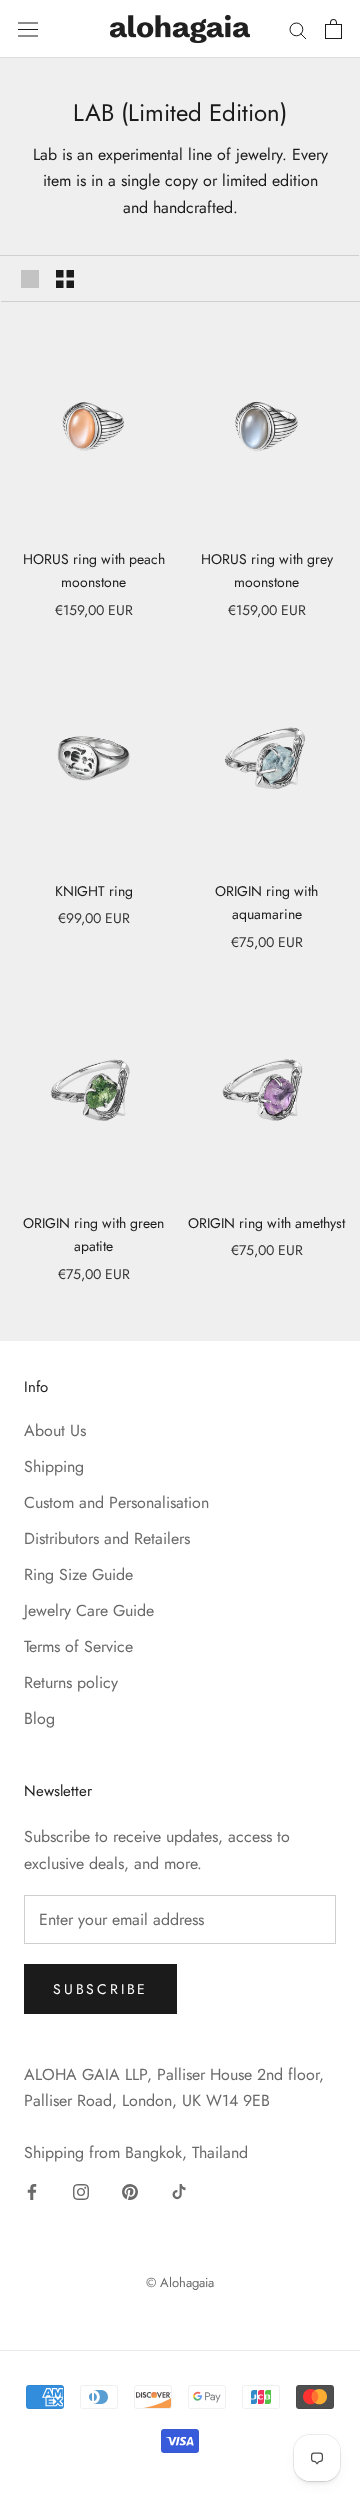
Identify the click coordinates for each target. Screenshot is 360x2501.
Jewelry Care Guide (89, 1610)
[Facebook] (32, 2191)
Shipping (54, 1466)
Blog (39, 1718)
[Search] (298, 29)
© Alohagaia (180, 2282)
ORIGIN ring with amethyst (266, 1223)
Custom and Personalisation (116, 1502)
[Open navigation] (28, 28)
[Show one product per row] (30, 278)
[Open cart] (333, 29)
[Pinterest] (130, 2191)
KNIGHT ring (94, 891)
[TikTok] (179, 2191)
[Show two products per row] (65, 278)
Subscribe (100, 1989)
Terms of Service (78, 1646)
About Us (55, 1430)
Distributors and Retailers (107, 1538)
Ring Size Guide (78, 1574)
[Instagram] (81, 2191)
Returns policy (71, 1682)
